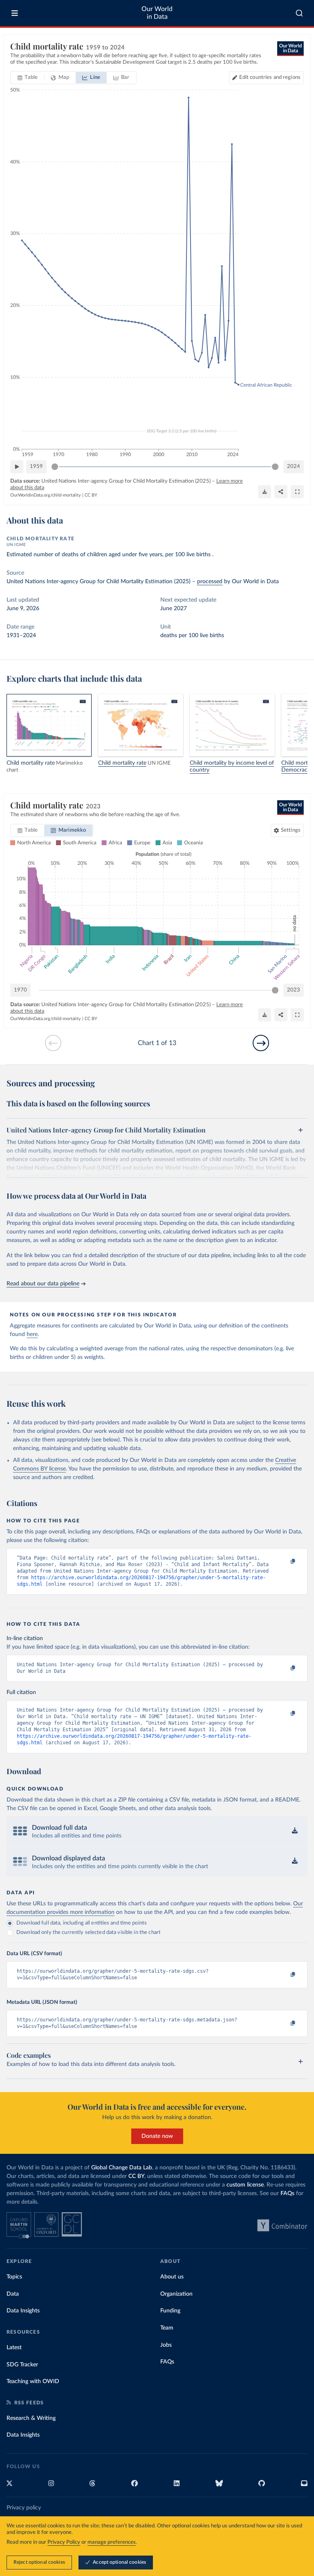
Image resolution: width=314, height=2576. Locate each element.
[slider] (55, 467)
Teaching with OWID (33, 2381)
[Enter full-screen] (297, 492)
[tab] (28, 78)
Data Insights (23, 2311)
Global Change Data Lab (122, 2168)
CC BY (91, 495)
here (32, 1334)
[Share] (281, 492)
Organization (176, 2294)
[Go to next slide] (261, 1043)
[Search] (299, 13)
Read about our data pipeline (43, 1284)
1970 (20, 990)
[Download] (265, 492)
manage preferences (112, 2542)
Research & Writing (31, 2418)
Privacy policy (24, 2508)
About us (172, 2277)
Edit (270, 77)
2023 (294, 990)
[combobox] (299, 13)
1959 (36, 467)
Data (13, 2294)
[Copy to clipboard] (284, 1562)
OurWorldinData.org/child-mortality (46, 495)
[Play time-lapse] (17, 467)
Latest (14, 2348)
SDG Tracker (22, 2365)
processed (210, 582)
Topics (14, 2277)
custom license (245, 2185)
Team (167, 2328)
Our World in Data (157, 13)
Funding (170, 2311)
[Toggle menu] (15, 13)
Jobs (166, 2345)
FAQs (287, 2193)
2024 (294, 467)
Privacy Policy (64, 2542)
